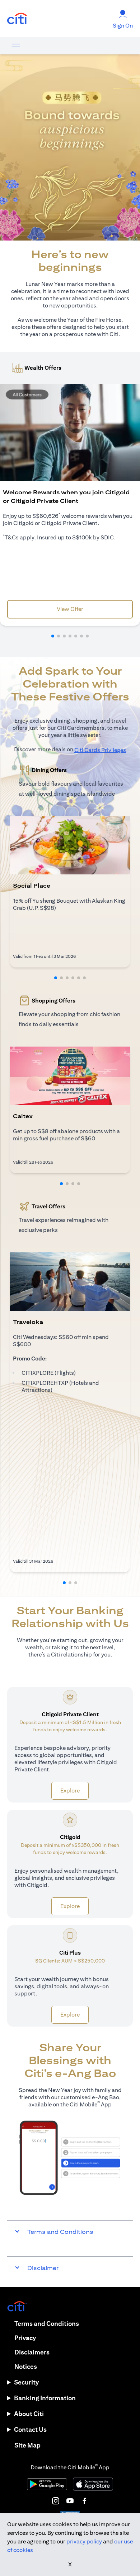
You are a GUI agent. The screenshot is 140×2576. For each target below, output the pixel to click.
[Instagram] (56, 2501)
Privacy (25, 2338)
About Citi (29, 2414)
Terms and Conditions (47, 2323)
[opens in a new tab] (17, 19)
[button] (53, 636)
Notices (26, 2366)
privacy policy (84, 2541)
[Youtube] (70, 2501)
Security (26, 2382)
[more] (16, 46)
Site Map (27, 2445)
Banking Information (45, 2398)
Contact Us (30, 2429)
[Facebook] (84, 2501)
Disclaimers (32, 2352)
